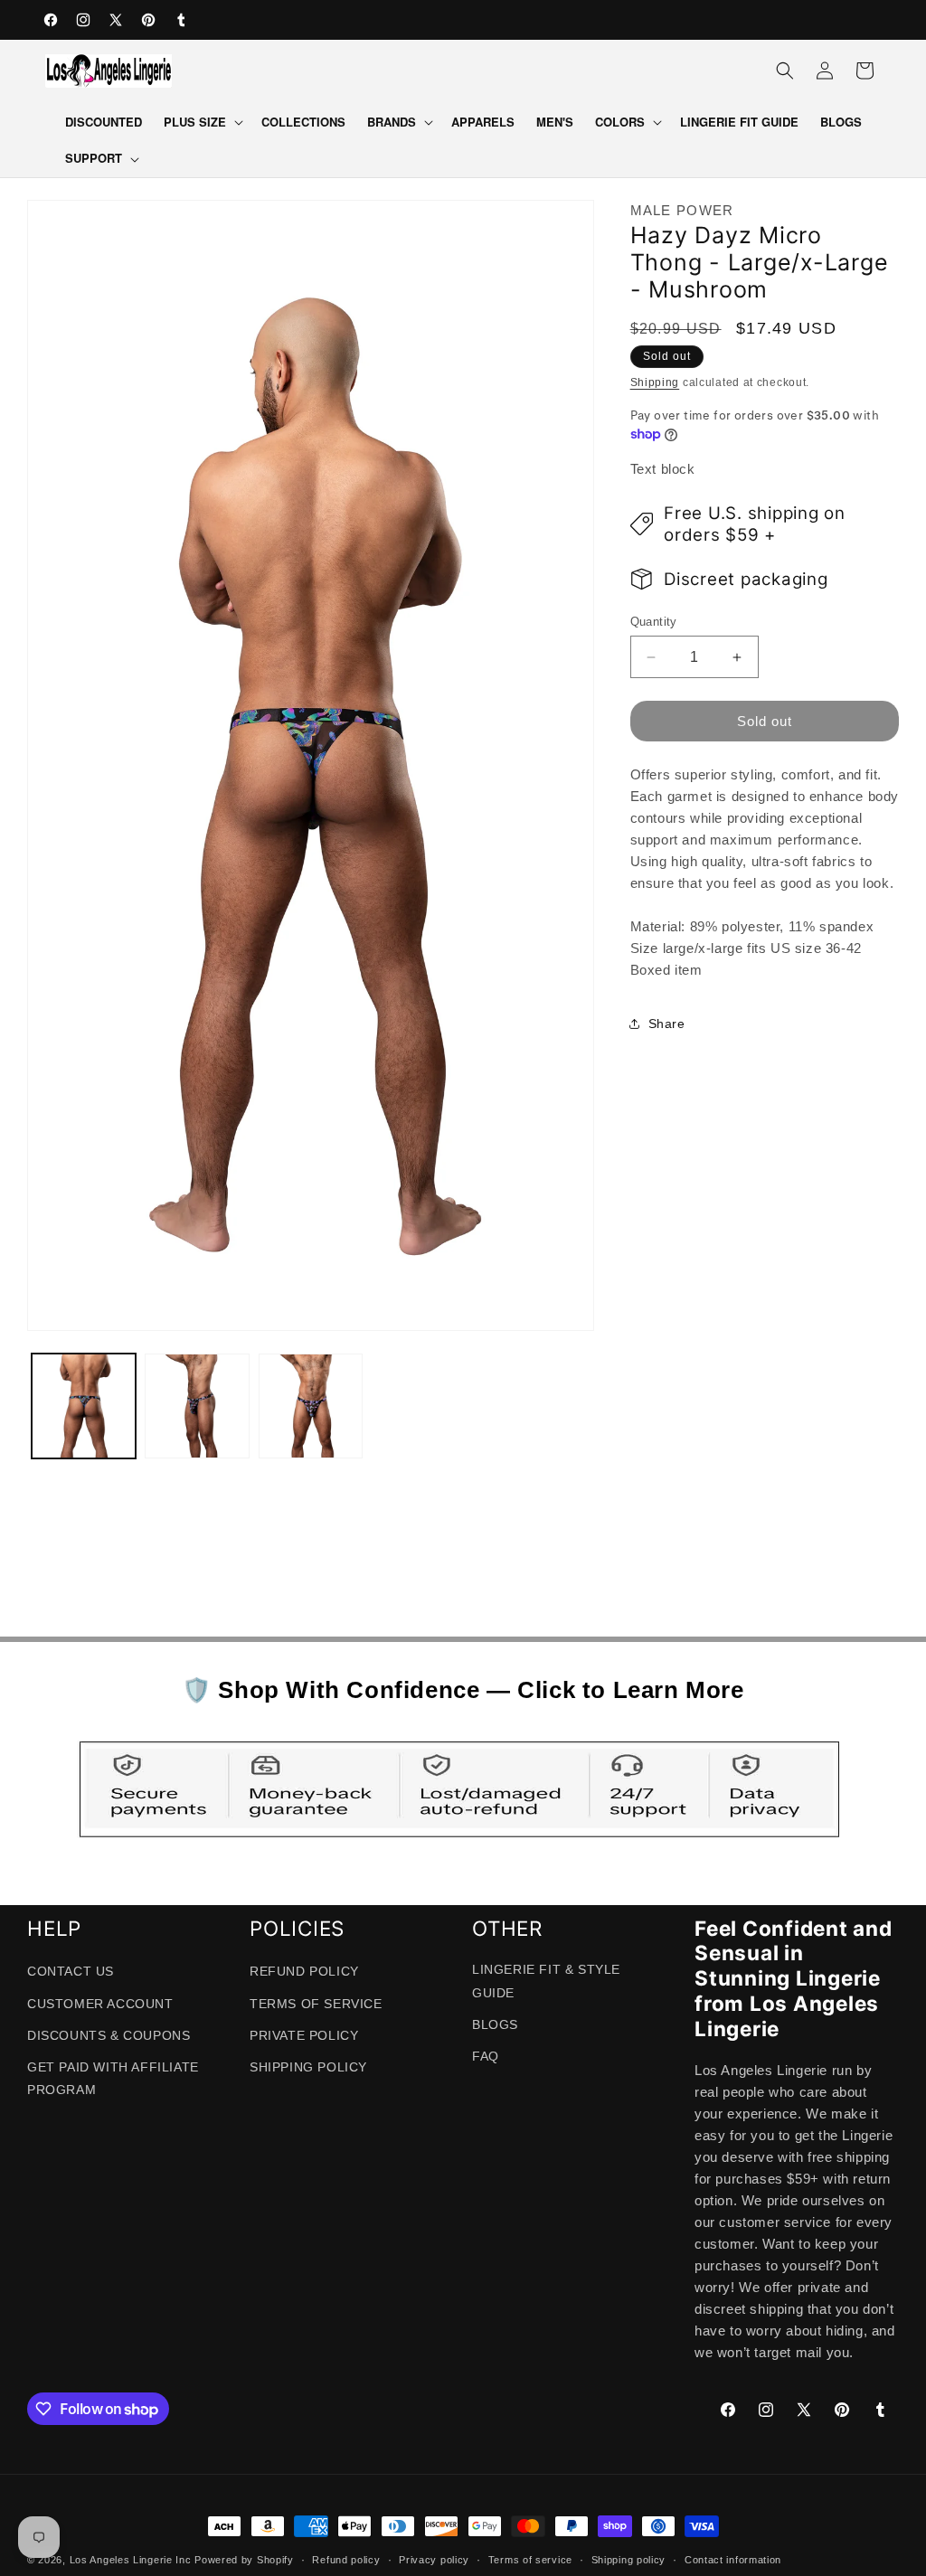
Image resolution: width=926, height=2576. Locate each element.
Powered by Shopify (244, 2560)
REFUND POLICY (304, 1971)
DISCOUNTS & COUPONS (109, 2035)
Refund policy (346, 2560)
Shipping (655, 382)
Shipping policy (629, 2560)
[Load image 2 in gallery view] (197, 1406)
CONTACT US (71, 1971)
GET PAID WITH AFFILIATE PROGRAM (113, 2078)
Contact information (733, 2560)
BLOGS (495, 2024)
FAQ (486, 2056)
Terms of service (530, 2560)
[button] (202, 123)
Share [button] (667, 1024)
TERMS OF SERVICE (316, 2004)
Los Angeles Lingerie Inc (131, 2560)
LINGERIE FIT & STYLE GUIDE (546, 1981)
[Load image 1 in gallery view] (84, 1406)
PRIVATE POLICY (304, 2035)
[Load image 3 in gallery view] (311, 1406)
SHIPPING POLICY (308, 2067)
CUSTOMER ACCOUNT (100, 2004)
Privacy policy (434, 2560)
